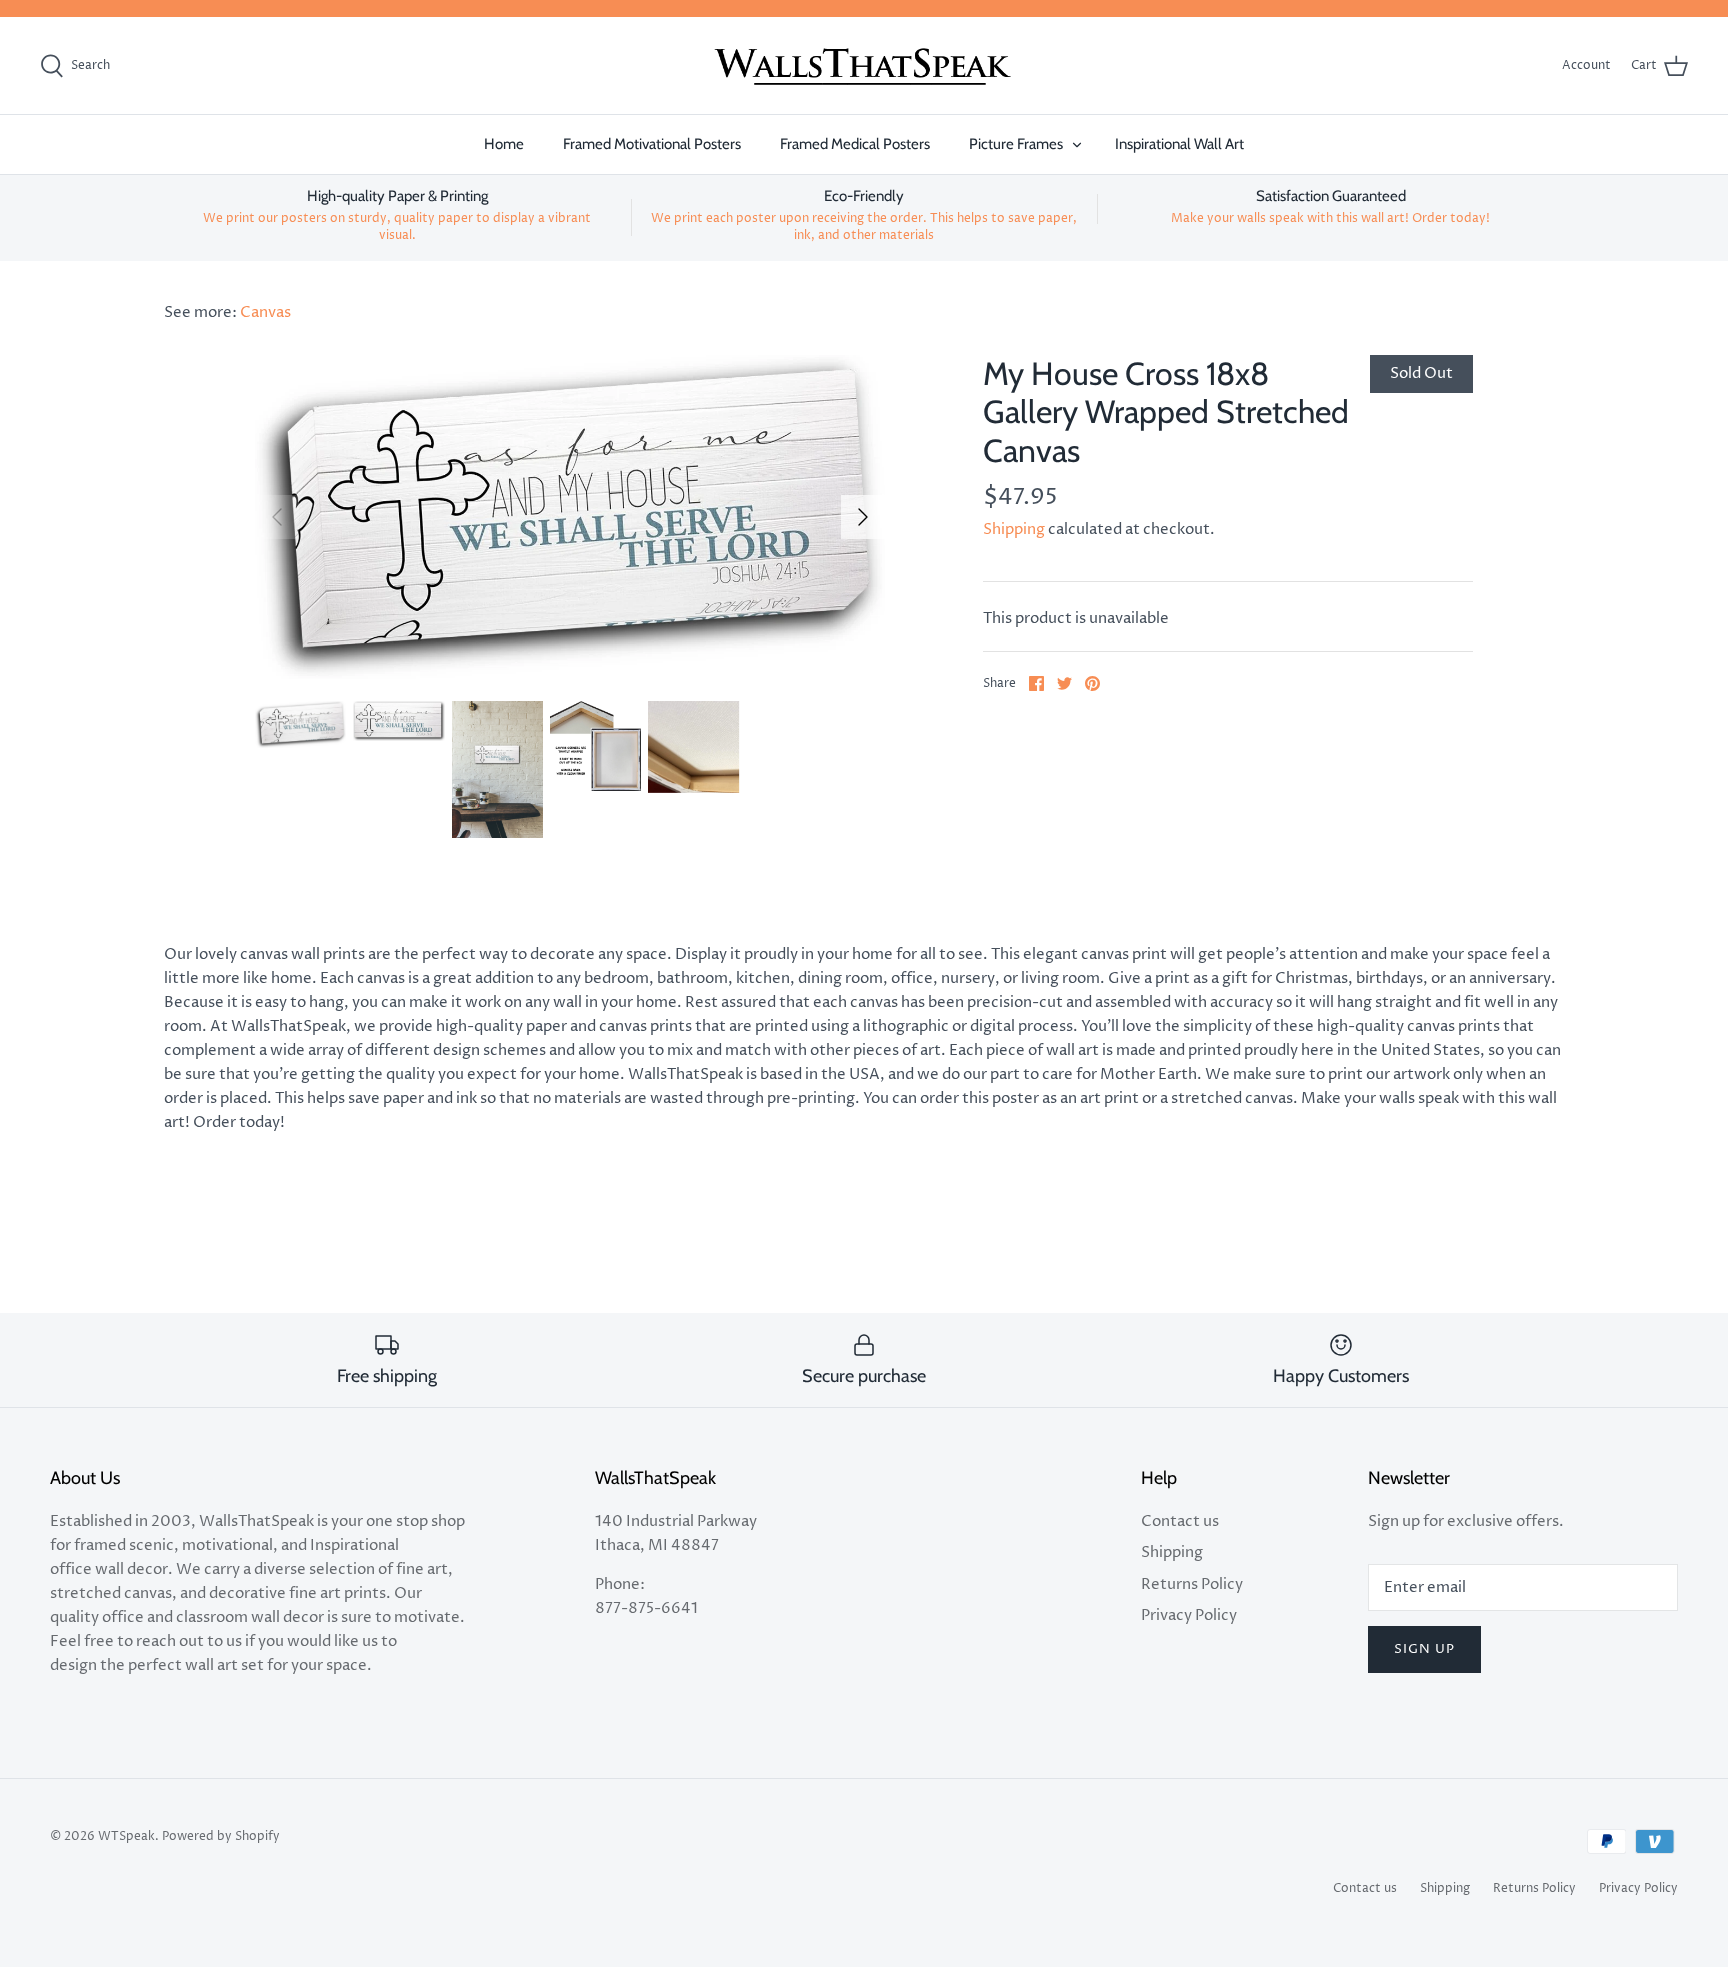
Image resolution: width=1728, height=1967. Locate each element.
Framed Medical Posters (855, 144)
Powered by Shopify (221, 1836)
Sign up (1424, 1649)
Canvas (265, 312)
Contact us (1180, 1521)
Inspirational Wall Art (1179, 144)
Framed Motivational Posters (652, 144)
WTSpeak (126, 1836)
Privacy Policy (1189, 1615)
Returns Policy (1192, 1584)
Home (504, 144)
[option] (570, 517)
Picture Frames (1016, 144)
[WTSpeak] (864, 66)
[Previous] (277, 517)
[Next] (863, 517)
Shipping (1014, 529)
